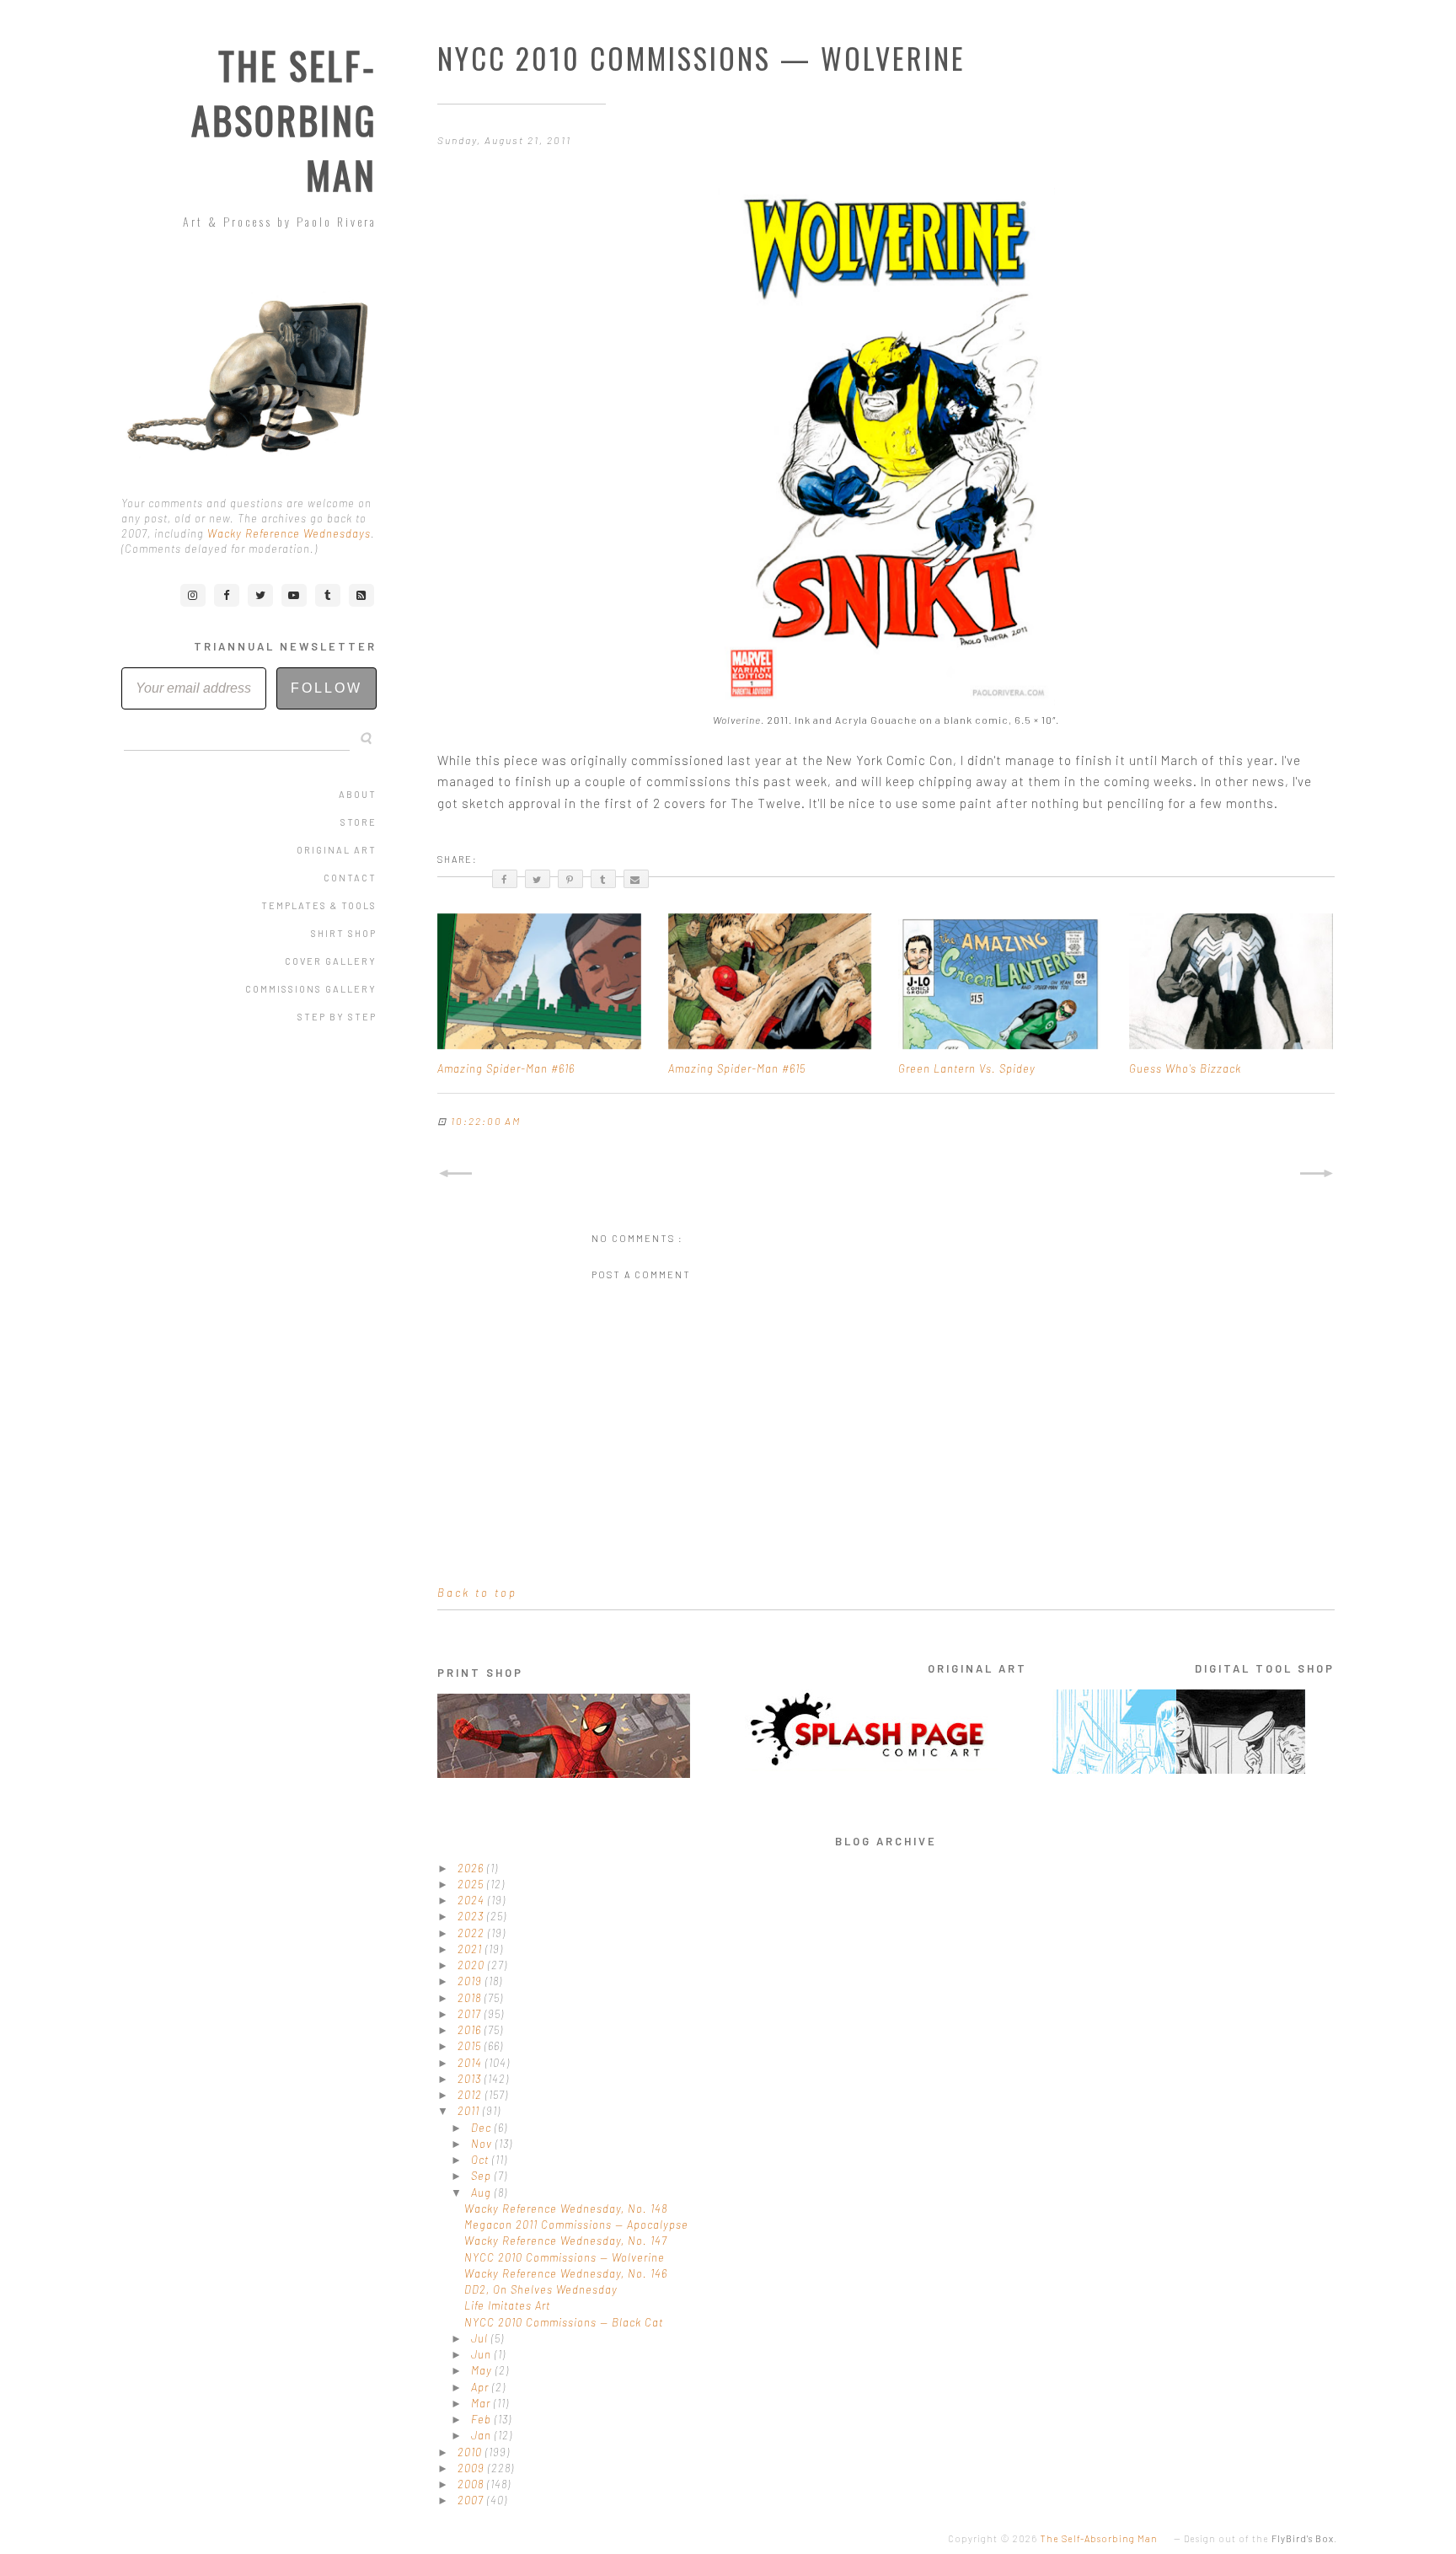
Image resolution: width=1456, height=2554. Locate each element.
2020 (473, 1965)
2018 (471, 1998)
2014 (471, 2063)
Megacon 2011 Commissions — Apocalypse (576, 2225)
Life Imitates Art (507, 2305)
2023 (472, 1916)
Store (359, 822)
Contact (350, 878)
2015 (471, 2046)
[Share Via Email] (636, 879)
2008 (472, 2484)
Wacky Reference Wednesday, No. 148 (566, 2209)
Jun (483, 2354)
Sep (483, 2176)
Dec (483, 2128)
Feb (483, 2419)
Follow (327, 688)
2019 (471, 1981)
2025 (472, 1884)
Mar (482, 2403)
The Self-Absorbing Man (284, 120)
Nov (483, 2144)
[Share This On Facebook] (505, 879)
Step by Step (337, 1017)
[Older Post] (1317, 1174)
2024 (473, 1900)
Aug (483, 2193)
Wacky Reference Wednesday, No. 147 (566, 2241)
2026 (472, 1868)
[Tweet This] (538, 879)
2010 (471, 2452)
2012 (471, 2095)
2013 (471, 2079)
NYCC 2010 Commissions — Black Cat (564, 2322)
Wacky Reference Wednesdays (289, 533)
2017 (471, 2014)
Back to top (477, 1593)
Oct (482, 2160)
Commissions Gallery (311, 989)
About (358, 794)
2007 (472, 2500)
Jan (483, 2435)
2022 (473, 1933)
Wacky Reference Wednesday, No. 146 (566, 2273)
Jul (481, 2338)
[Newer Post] (455, 1174)
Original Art (337, 850)
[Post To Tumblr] (603, 879)
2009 (473, 2468)
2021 (471, 1949)
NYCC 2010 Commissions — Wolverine (565, 2257)
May (483, 2370)
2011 (470, 2111)
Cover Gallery (331, 961)
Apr (482, 2387)
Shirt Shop (344, 933)
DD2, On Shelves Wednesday (541, 2289)
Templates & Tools (319, 905)
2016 (471, 2030)
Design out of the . (1261, 2538)
